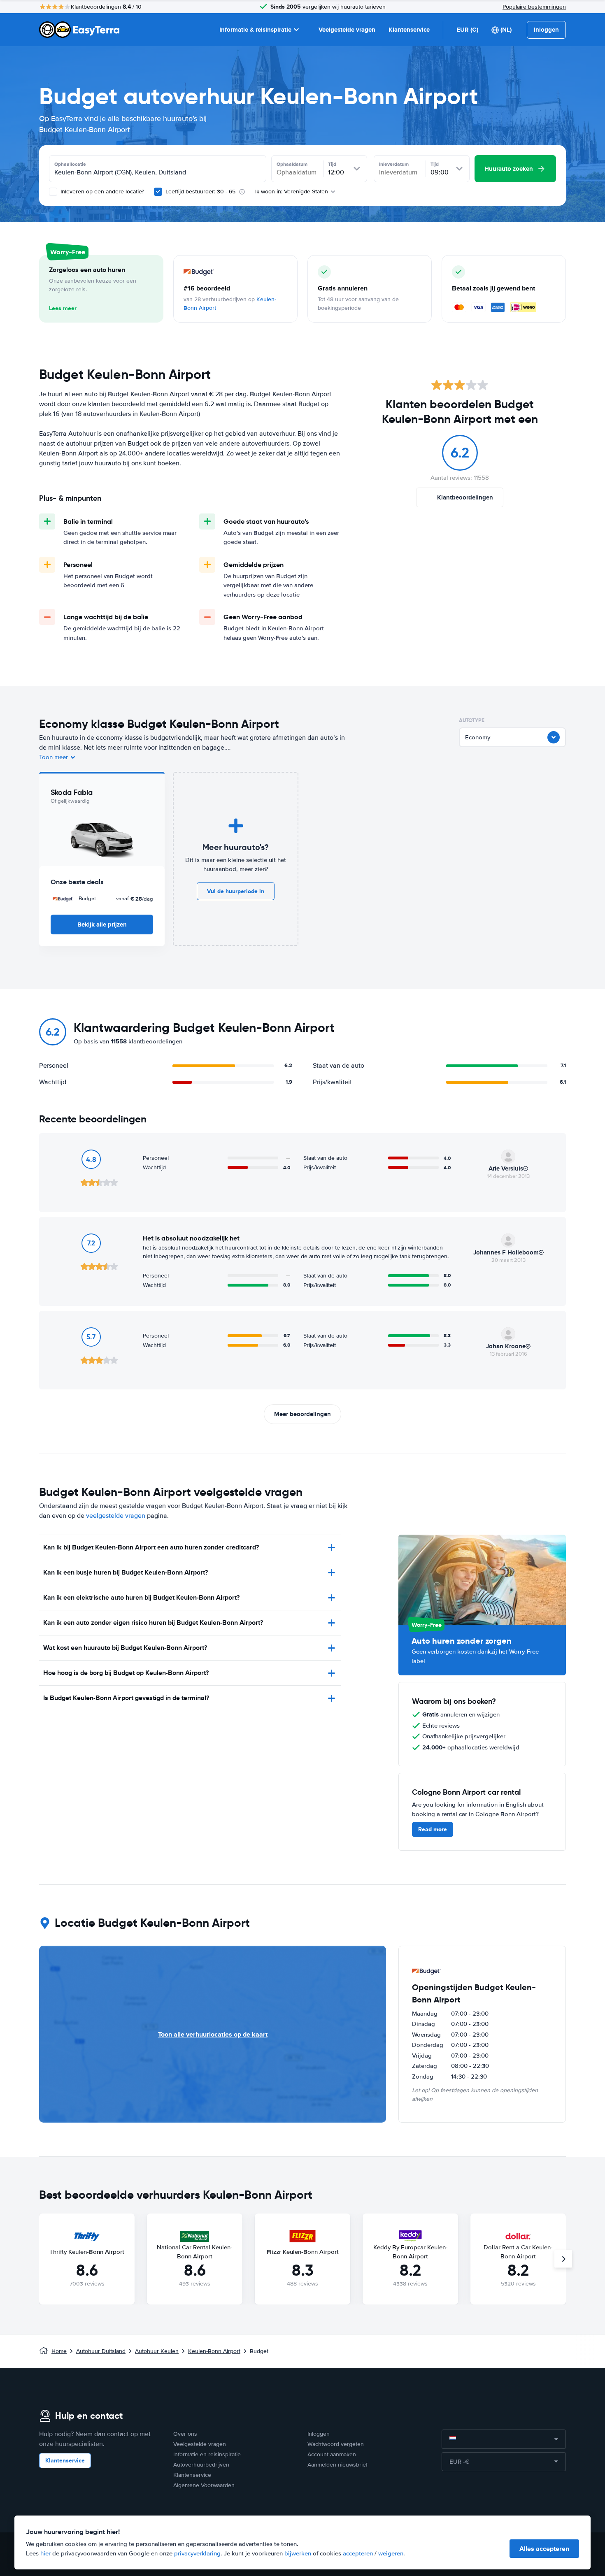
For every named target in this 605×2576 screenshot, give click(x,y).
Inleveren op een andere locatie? (101, 192)
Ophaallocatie (70, 164)
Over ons (185, 2434)
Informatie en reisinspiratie (207, 2454)
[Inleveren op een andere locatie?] (53, 192)
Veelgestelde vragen (347, 30)
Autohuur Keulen (157, 2351)
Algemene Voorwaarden (204, 2485)
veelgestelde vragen (116, 1516)
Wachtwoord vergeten (336, 2444)
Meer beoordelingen (302, 1414)
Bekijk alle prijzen (102, 924)
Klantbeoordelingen (465, 497)
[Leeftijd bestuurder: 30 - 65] (158, 192)
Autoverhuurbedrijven (201, 2465)
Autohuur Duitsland (101, 2351)
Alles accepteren (544, 2549)
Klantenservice (409, 30)
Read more (433, 1829)
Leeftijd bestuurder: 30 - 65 (200, 192)
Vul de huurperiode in (236, 891)
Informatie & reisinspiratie (255, 30)
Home (59, 2351)
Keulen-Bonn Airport (214, 2351)
